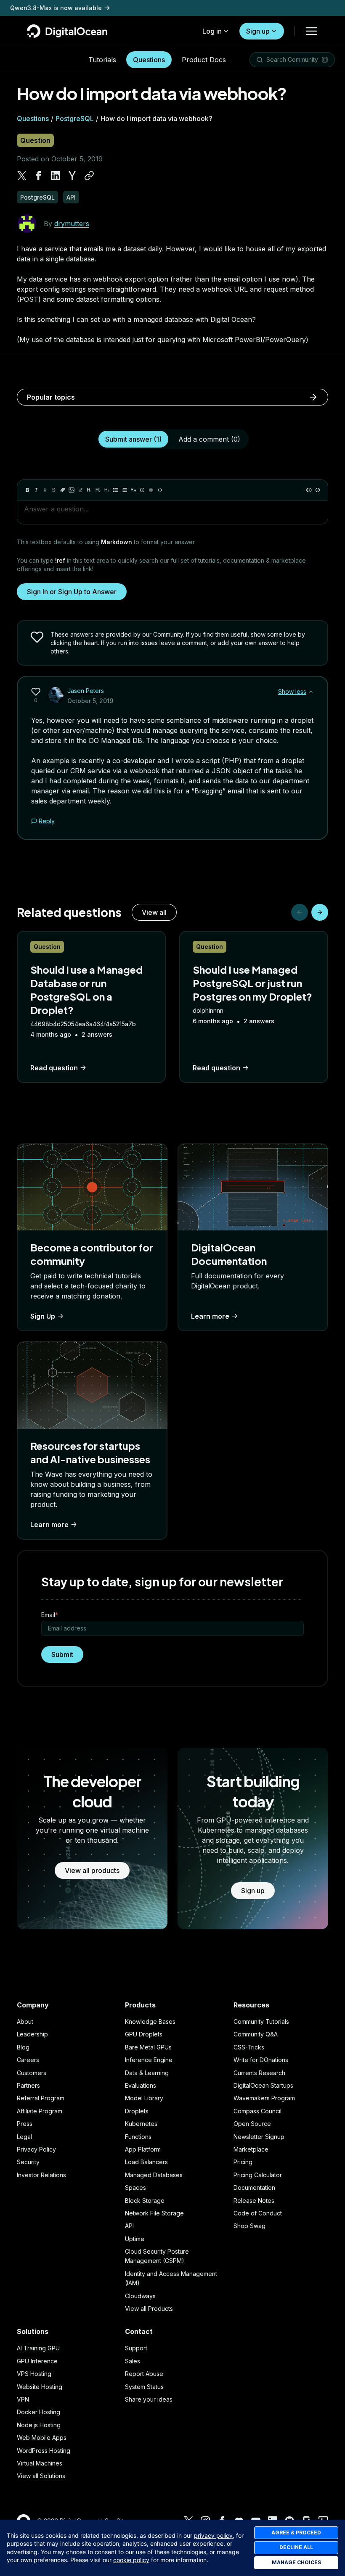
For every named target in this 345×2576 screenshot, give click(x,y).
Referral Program (41, 2098)
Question (35, 140)
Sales (133, 2361)
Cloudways (140, 2296)
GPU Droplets (144, 2034)
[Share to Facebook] (39, 176)
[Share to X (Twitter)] (22, 176)
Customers (32, 2073)
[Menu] (311, 31)
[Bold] (27, 490)
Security (28, 2162)
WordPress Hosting (44, 2451)
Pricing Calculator (258, 2175)
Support (136, 2348)
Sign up (258, 31)
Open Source (252, 2124)
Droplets (137, 2111)
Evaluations (141, 2085)
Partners (28, 2085)
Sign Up (43, 1316)
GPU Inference (37, 2361)
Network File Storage (154, 2213)
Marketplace (251, 2149)
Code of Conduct (258, 2213)
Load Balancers (146, 2162)
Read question (54, 1068)
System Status (144, 2387)
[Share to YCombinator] (72, 176)
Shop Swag (249, 2226)
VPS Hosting (34, 2374)
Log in (212, 31)
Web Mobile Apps (42, 2438)
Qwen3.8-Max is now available (56, 8)
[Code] (160, 490)
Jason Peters (86, 691)
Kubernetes (141, 2124)
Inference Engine (149, 2060)
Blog (23, 2047)
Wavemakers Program (264, 2098)
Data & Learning (147, 2073)
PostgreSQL (75, 119)
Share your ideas (149, 2399)
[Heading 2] (98, 490)
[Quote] (133, 490)
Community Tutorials (261, 2022)
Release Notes (254, 2201)
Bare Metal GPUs (148, 2047)
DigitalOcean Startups (263, 2085)
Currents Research (259, 2073)
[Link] (63, 490)
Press (25, 2124)
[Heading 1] (89, 490)
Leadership (32, 2034)
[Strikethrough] (54, 490)
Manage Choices (296, 2562)
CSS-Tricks (249, 2047)
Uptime (135, 2239)
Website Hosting (40, 2387)
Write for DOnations (261, 2060)
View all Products (149, 2309)
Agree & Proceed (296, 2533)
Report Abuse (144, 2374)
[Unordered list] (116, 490)
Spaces (135, 2187)
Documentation (254, 2187)
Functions (138, 2137)
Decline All (296, 2547)
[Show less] (311, 692)
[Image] (72, 490)
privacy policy (213, 2535)
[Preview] (309, 490)
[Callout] (142, 490)
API (129, 2226)
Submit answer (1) (133, 439)
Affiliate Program (40, 2111)
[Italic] (36, 490)
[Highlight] (80, 490)
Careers (28, 2060)
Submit (62, 1654)
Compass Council (257, 2111)
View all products (92, 1870)
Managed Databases (154, 2175)
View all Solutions (41, 2476)
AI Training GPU (38, 2348)
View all (154, 912)
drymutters (72, 224)
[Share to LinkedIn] (56, 176)
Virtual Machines (40, 2463)
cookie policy (131, 2560)
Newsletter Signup (259, 2137)
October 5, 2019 (90, 701)
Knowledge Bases (150, 2022)
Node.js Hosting (39, 2425)
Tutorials (102, 60)
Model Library (144, 2098)
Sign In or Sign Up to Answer (72, 592)
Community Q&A (256, 2034)
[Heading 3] (107, 490)
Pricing (243, 2162)
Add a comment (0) (209, 439)
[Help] (318, 490)
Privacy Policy (36, 2149)
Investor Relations (41, 2175)
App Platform (143, 2149)
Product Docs (204, 60)
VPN (23, 2399)
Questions (149, 60)
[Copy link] (89, 176)
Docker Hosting (38, 2412)
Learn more (210, 1316)
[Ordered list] (125, 490)
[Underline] (45, 490)
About (25, 2022)
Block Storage (145, 2201)
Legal (24, 2137)
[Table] (151, 490)
